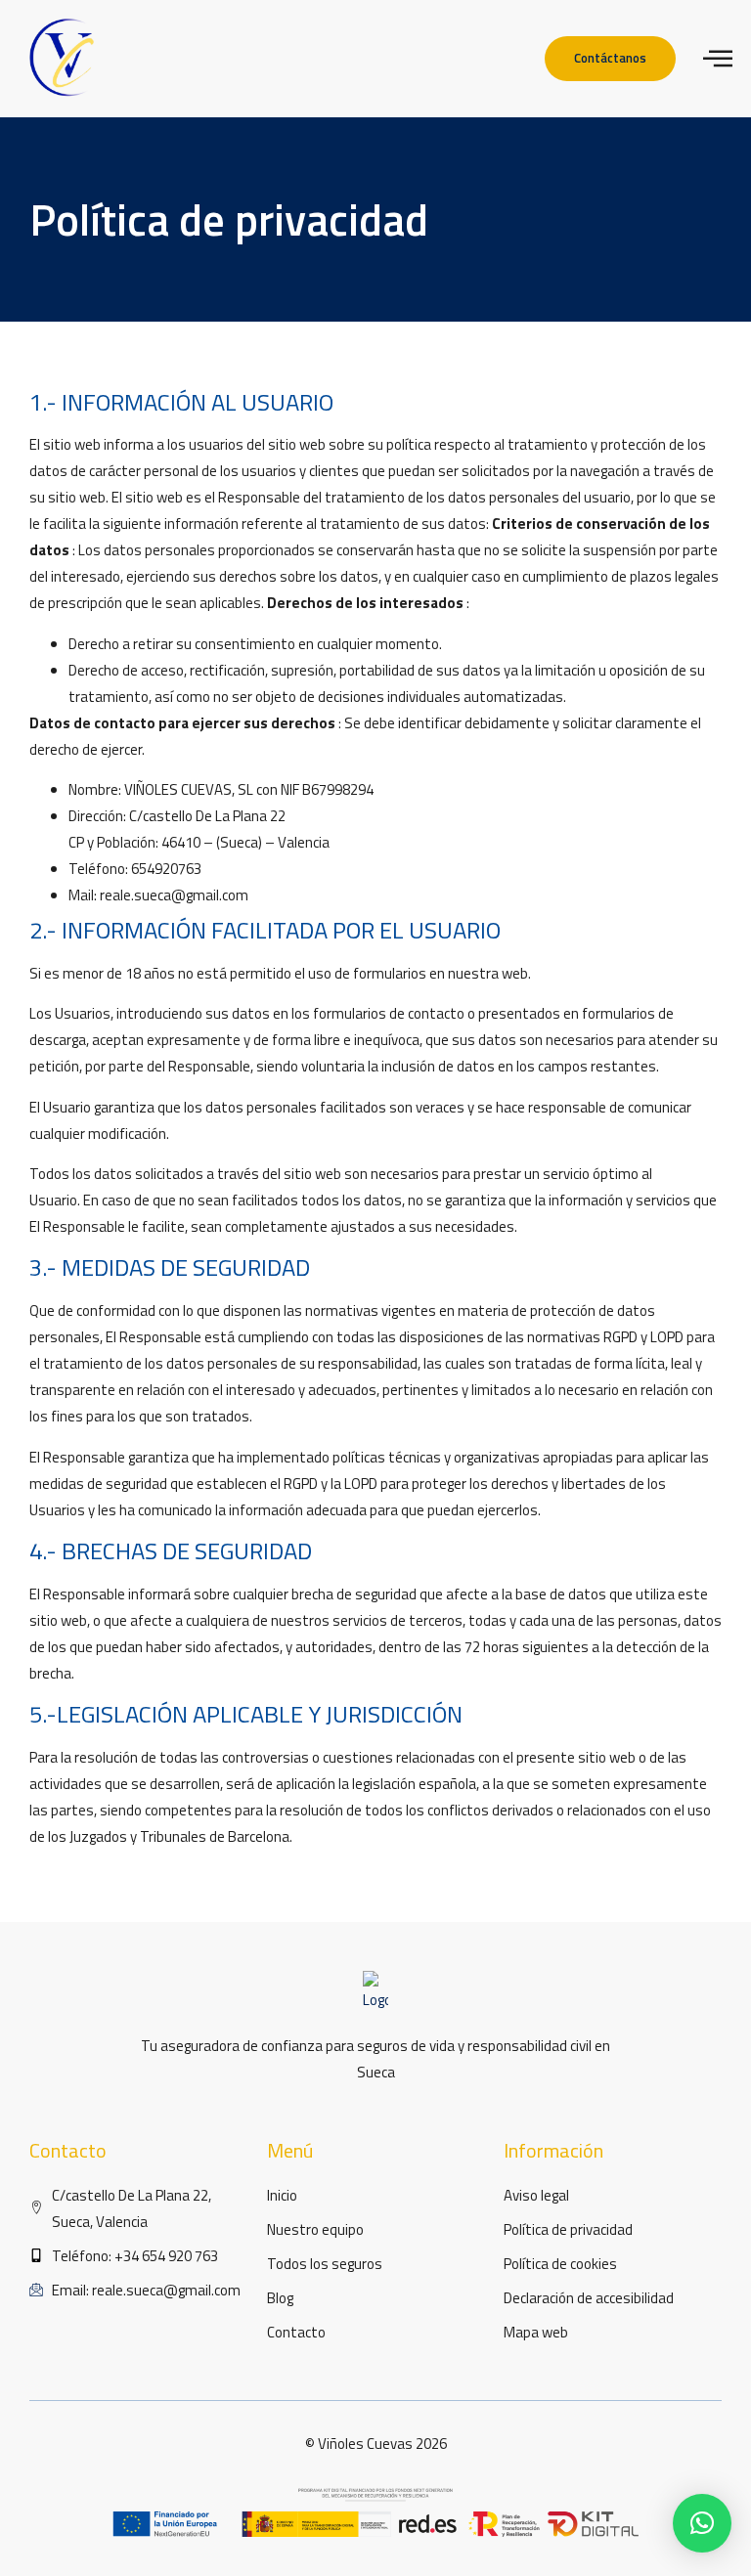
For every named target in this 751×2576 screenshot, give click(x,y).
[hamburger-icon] (717, 59)
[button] (702, 2523)
